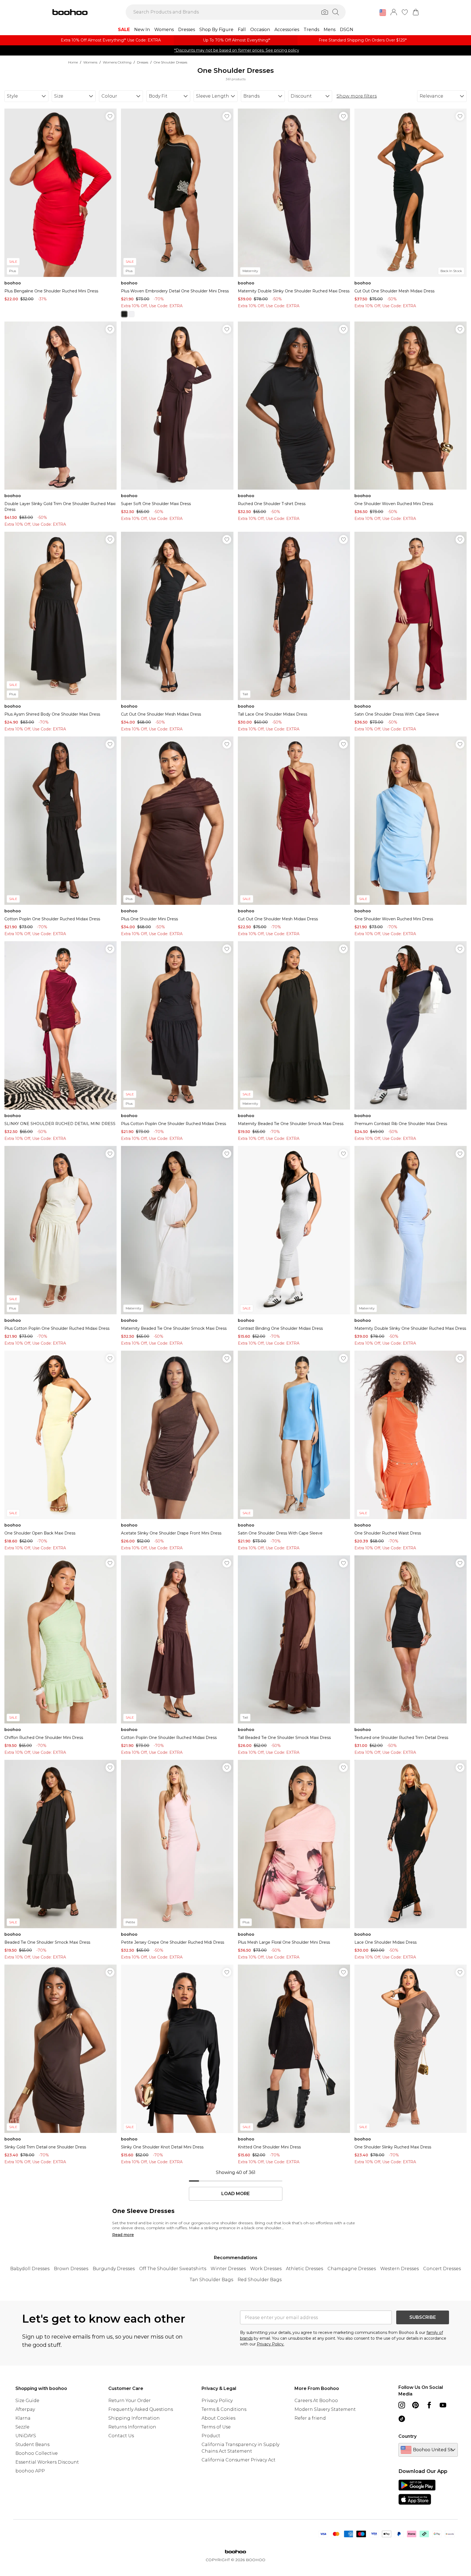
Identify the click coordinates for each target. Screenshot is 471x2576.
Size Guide (27, 2401)
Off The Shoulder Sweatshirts (173, 2269)
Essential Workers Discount (47, 2462)
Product (211, 2436)
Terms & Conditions (224, 2409)
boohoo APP (30, 2471)
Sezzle (22, 2427)
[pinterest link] (415, 2405)
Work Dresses (266, 2269)
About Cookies (218, 2418)
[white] (131, 314)
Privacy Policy (217, 2401)
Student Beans (32, 2445)
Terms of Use (216, 2427)
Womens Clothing (117, 62)
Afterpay (25, 2409)
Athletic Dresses (305, 2269)
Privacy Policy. (271, 2344)
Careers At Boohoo (316, 2401)
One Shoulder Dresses (170, 62)
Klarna (23, 2418)
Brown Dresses (71, 2269)
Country (407, 2436)
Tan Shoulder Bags (211, 2280)
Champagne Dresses (352, 2269)
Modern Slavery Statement (325, 2409)
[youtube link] (443, 2405)
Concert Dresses (442, 2269)
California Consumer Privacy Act (239, 2460)
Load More (235, 2194)
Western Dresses (400, 2269)
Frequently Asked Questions (141, 2409)
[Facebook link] (429, 2405)
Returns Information (132, 2427)
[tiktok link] (402, 2419)
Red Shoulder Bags (260, 2280)
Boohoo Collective (37, 2453)
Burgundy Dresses (114, 2269)
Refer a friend (310, 2418)
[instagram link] (402, 2405)
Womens (90, 62)
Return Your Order (130, 2401)
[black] (124, 314)
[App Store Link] (417, 2492)
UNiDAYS (26, 2436)
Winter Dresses (228, 2269)
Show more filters (357, 96)
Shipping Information (134, 2418)
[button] (383, 13)
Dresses (143, 62)
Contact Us (121, 2436)
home (73, 62)
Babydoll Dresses (30, 2269)
